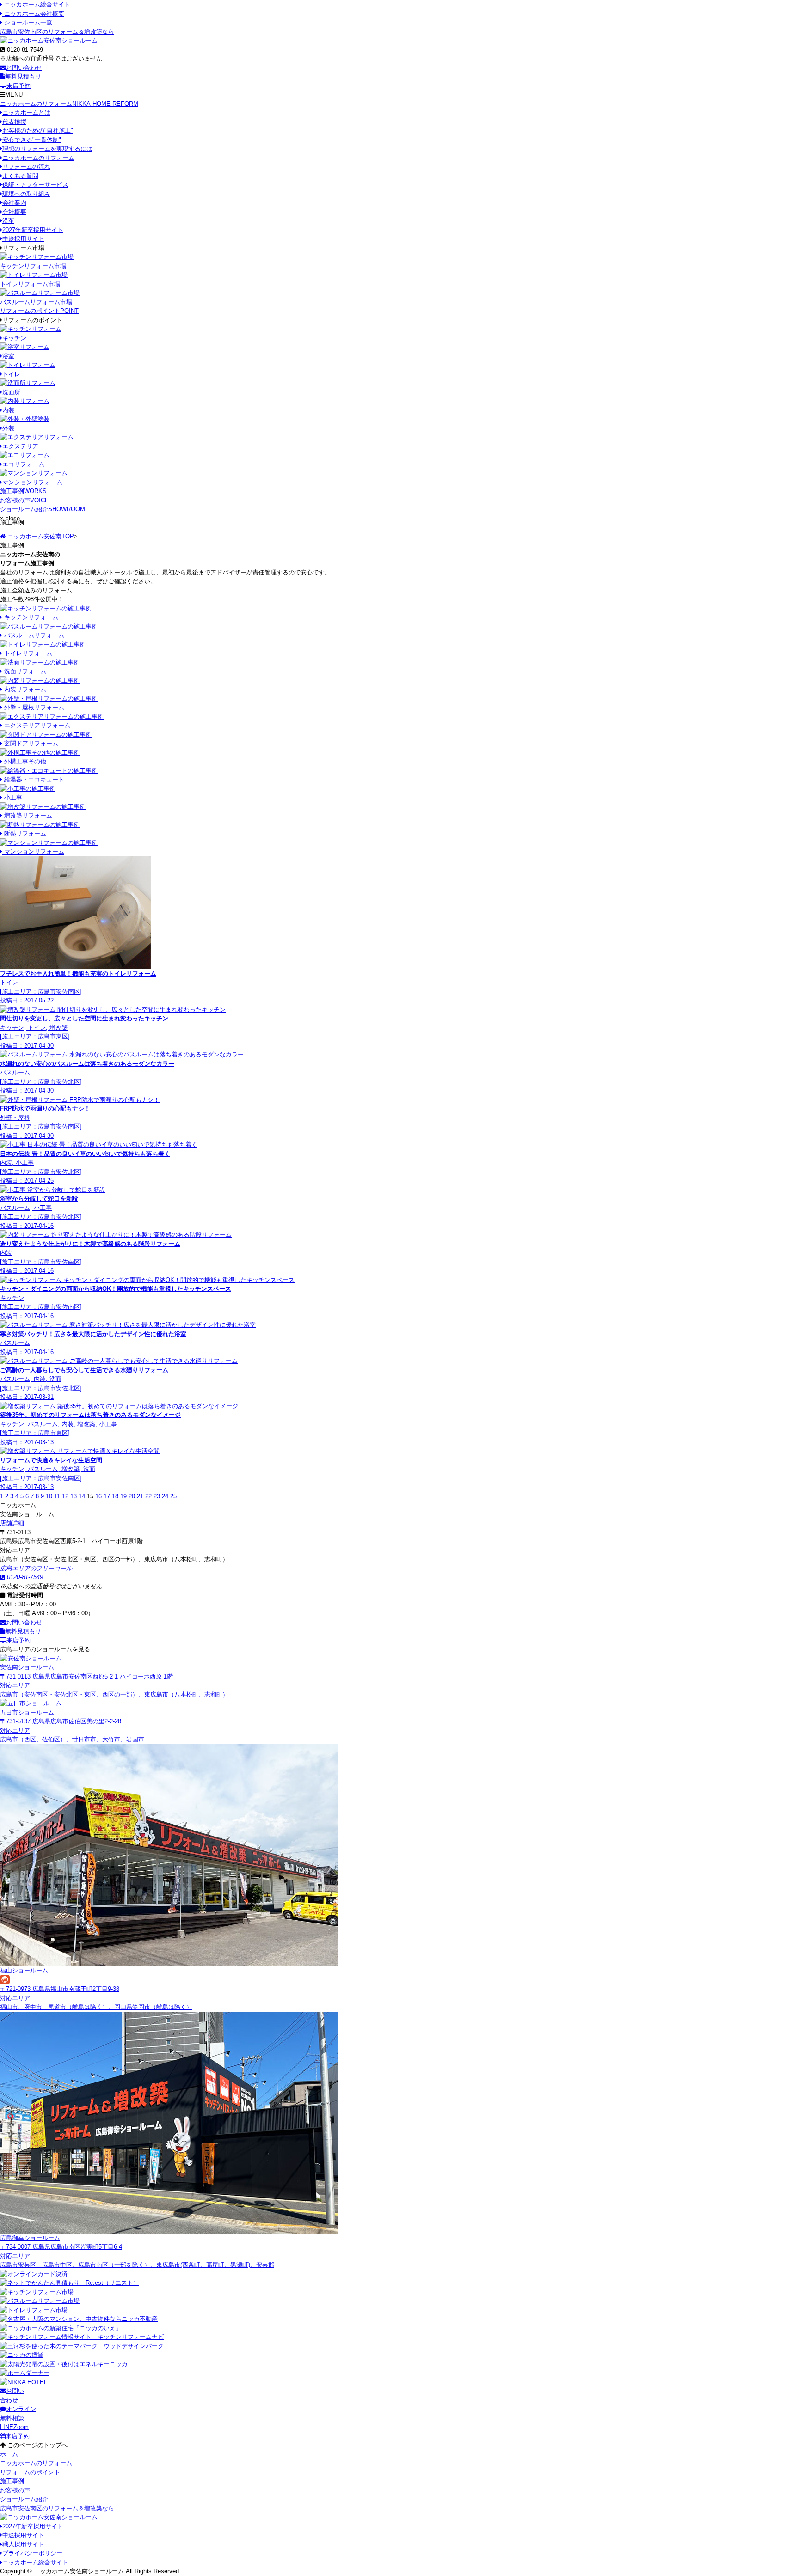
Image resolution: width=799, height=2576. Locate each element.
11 (57, 1496)
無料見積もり (23, 76)
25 (173, 1496)
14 (82, 1496)
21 (140, 1496)
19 (123, 1496)
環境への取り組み (26, 194)
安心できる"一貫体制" (32, 140)
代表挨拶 (14, 122)
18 (115, 1496)
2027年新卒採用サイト (33, 230)
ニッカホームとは (26, 113)
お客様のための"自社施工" (38, 131)
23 (157, 1496)
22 (148, 1496)
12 (65, 1496)
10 (49, 1496)
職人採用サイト (23, 2544)
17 (107, 1496)
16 (98, 1496)
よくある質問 (20, 176)
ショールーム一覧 (27, 22)
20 (132, 1496)
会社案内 (14, 203)
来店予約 (18, 86)
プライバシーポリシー (32, 2553)
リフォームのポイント (39, 311)
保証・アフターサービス (35, 185)
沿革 (8, 221)
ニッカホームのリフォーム (69, 104)
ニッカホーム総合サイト (36, 4)
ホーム (9, 2454)
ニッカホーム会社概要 (33, 14)
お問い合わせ (24, 68)
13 (74, 1496)
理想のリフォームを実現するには (47, 149)
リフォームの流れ (26, 167)
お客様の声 (25, 500)
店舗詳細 (13, 1523)
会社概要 (14, 212)
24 (165, 1496)
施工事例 (23, 491)
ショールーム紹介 (43, 509)
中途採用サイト (23, 239)
